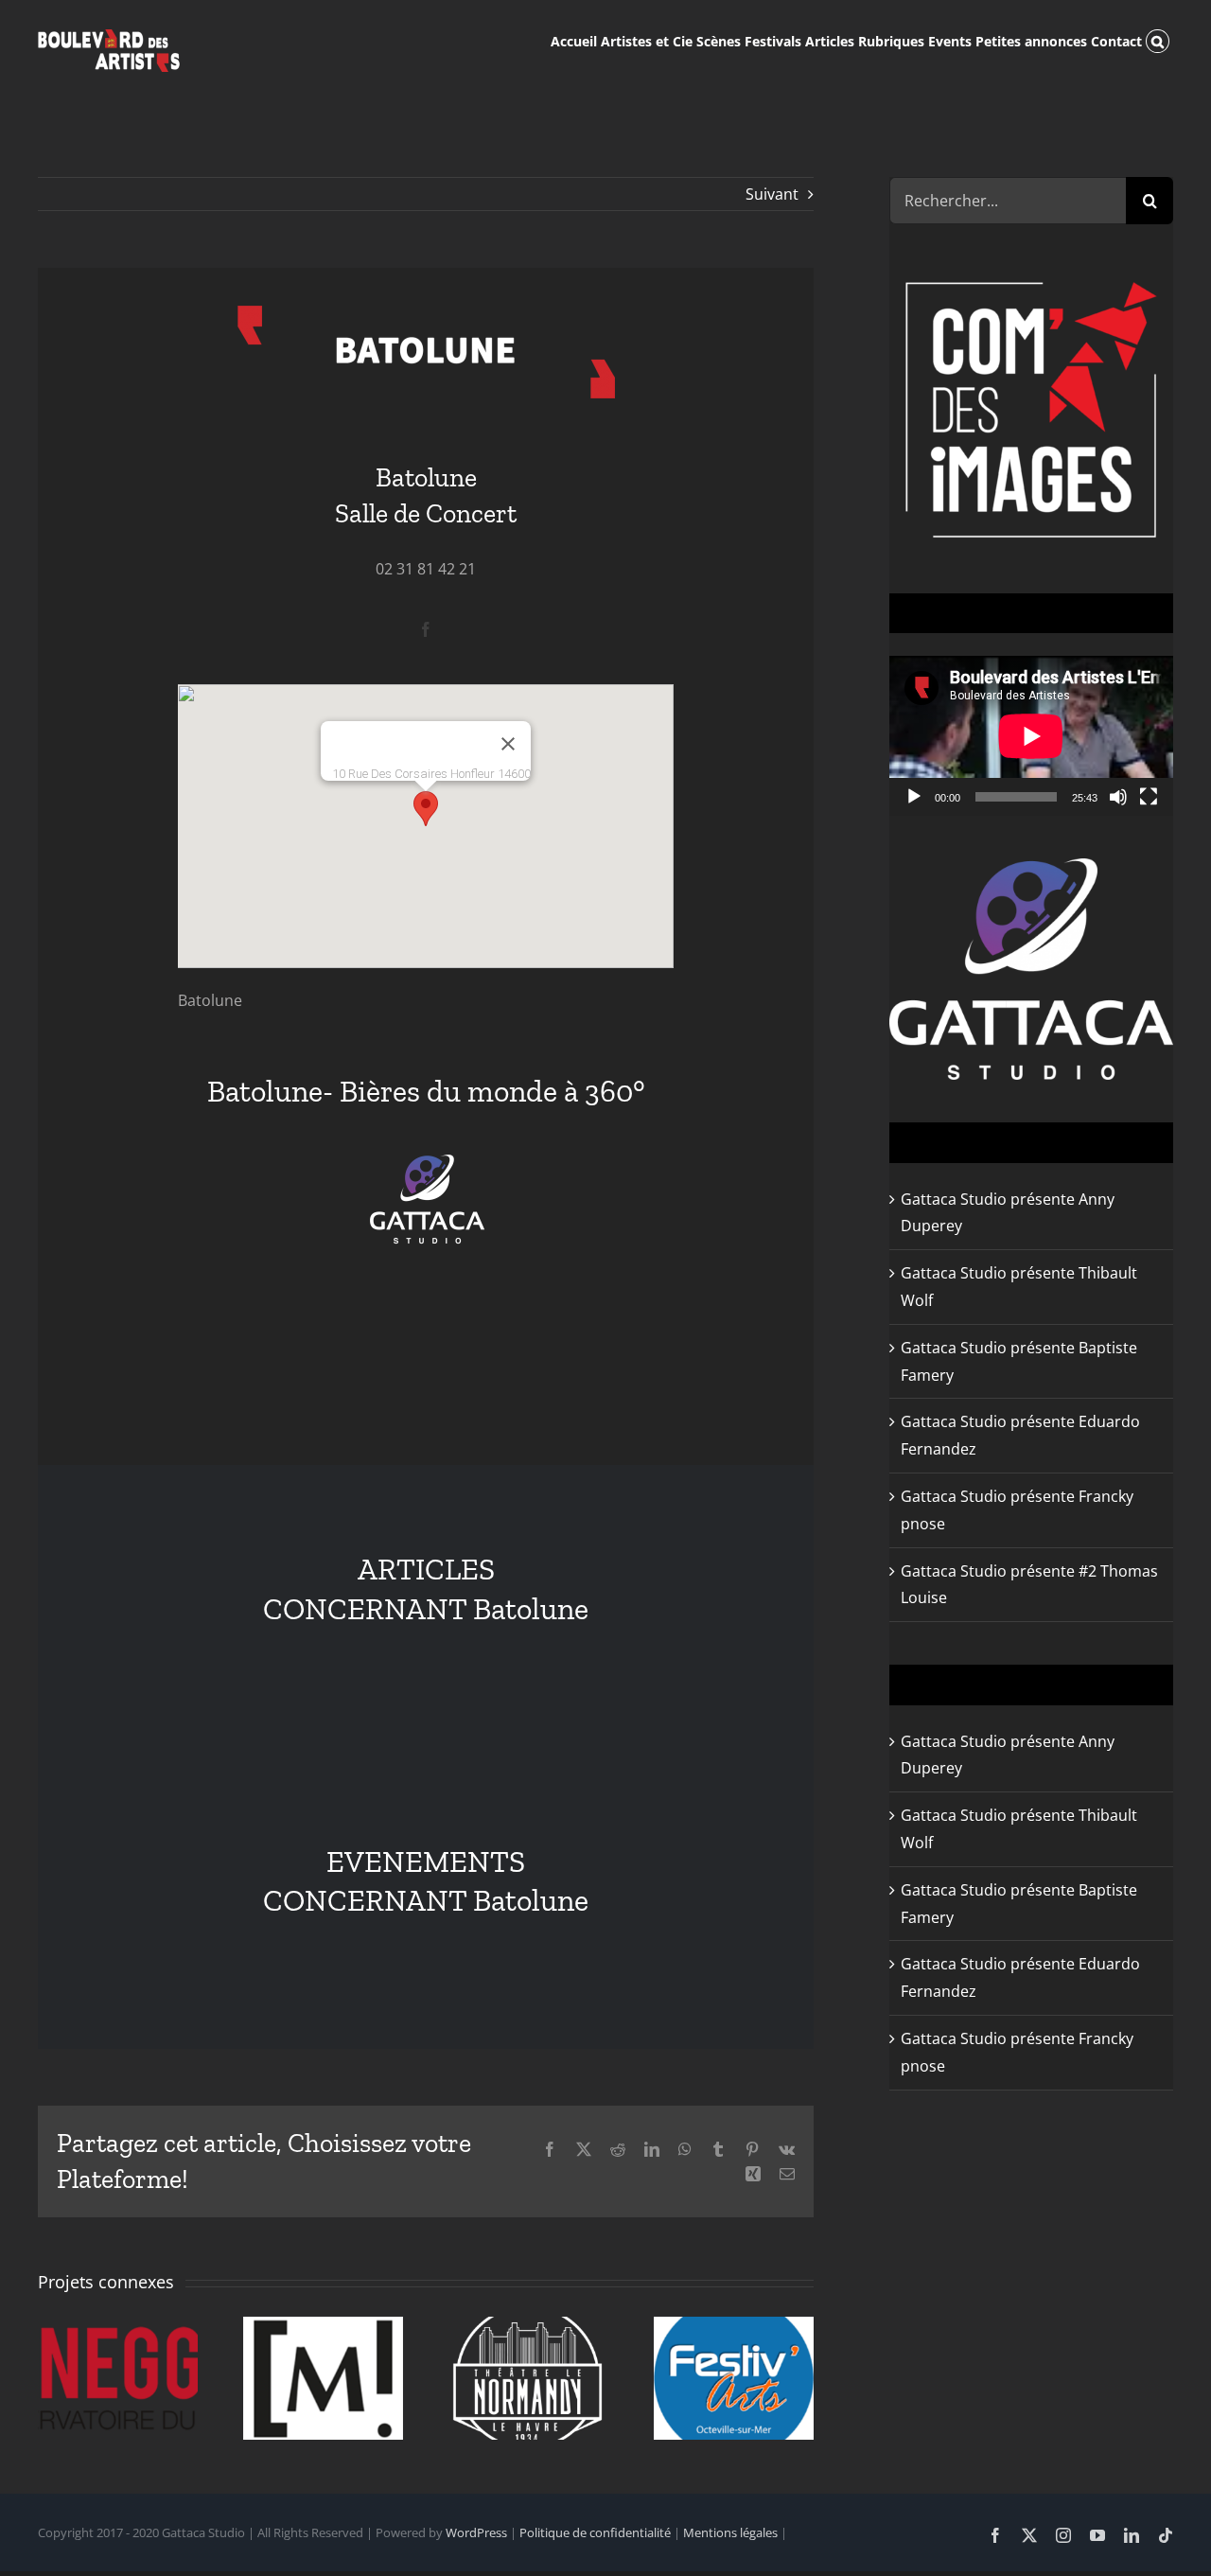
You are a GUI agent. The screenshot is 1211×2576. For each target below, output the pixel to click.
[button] (1158, 40)
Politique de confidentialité (595, 2532)
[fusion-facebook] (426, 629)
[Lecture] (914, 797)
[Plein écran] (1149, 797)
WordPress (476, 2532)
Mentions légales (730, 2532)
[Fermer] (508, 744)
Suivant (772, 194)
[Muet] (1118, 797)
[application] (1031, 736)
